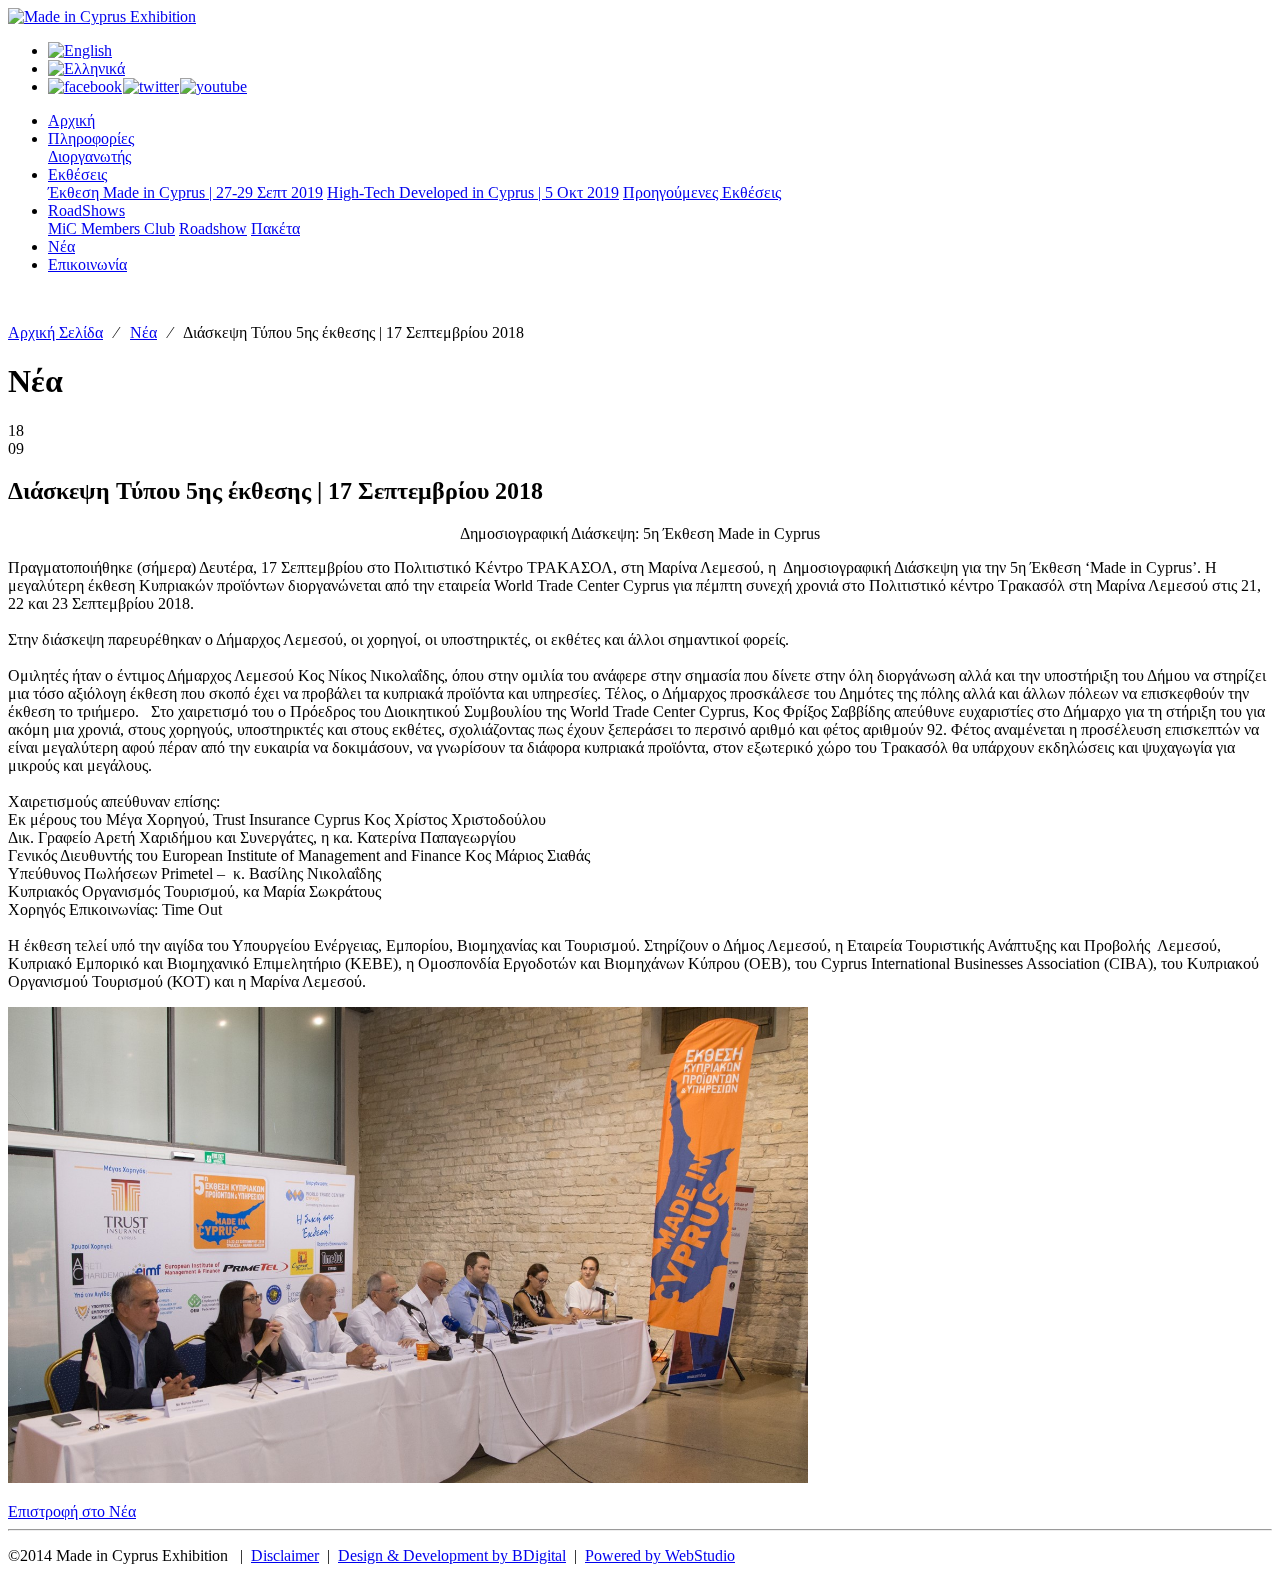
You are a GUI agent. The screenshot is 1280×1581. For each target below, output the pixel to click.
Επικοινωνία (87, 264)
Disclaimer (285, 1555)
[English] (80, 50)
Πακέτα (275, 228)
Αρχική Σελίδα (55, 332)
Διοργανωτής (89, 156)
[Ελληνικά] (86, 68)
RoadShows (86, 210)
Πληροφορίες (91, 138)
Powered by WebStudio (660, 1555)
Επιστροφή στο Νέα (72, 1511)
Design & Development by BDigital (452, 1555)
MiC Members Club (111, 228)
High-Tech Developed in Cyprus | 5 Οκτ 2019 (473, 192)
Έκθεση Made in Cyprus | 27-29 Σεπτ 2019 (185, 192)
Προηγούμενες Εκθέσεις (702, 192)
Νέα (61, 246)
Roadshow (213, 228)
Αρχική (71, 120)
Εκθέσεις (77, 174)
